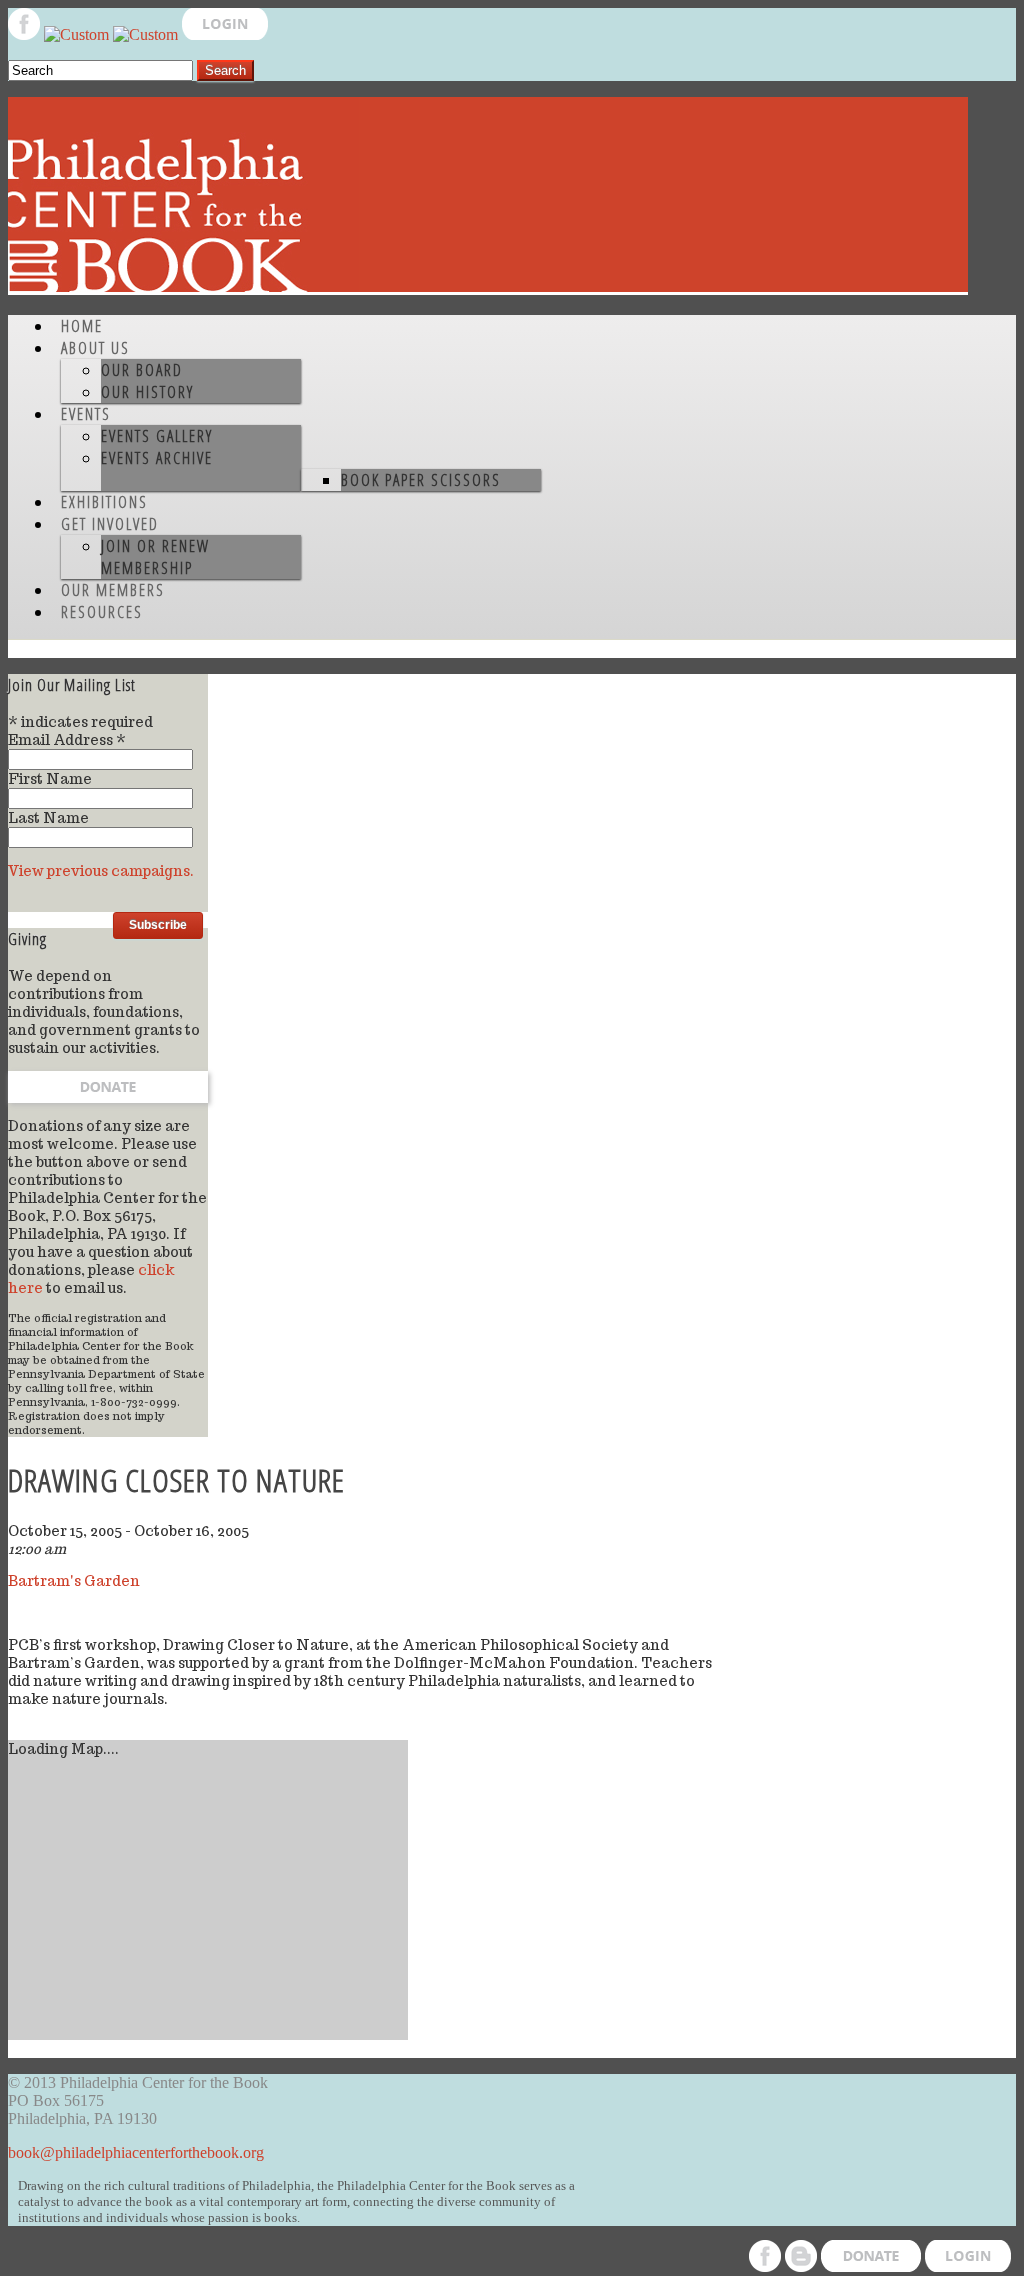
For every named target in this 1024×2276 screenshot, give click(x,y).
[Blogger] (78, 34)
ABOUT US (95, 348)
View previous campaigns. (101, 871)
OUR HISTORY (147, 392)
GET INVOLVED (110, 524)
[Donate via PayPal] (147, 34)
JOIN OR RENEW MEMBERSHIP (155, 557)
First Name (50, 779)
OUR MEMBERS (113, 590)
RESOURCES (102, 612)
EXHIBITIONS (104, 502)
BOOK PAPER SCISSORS (421, 480)
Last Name (48, 818)
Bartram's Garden (74, 1581)
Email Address (67, 740)
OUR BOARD (142, 370)
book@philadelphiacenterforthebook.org (136, 2152)
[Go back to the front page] (488, 289)
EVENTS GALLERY (157, 436)
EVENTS (86, 414)
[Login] (225, 34)
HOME (82, 326)
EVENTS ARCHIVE (157, 458)
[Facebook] (26, 34)
